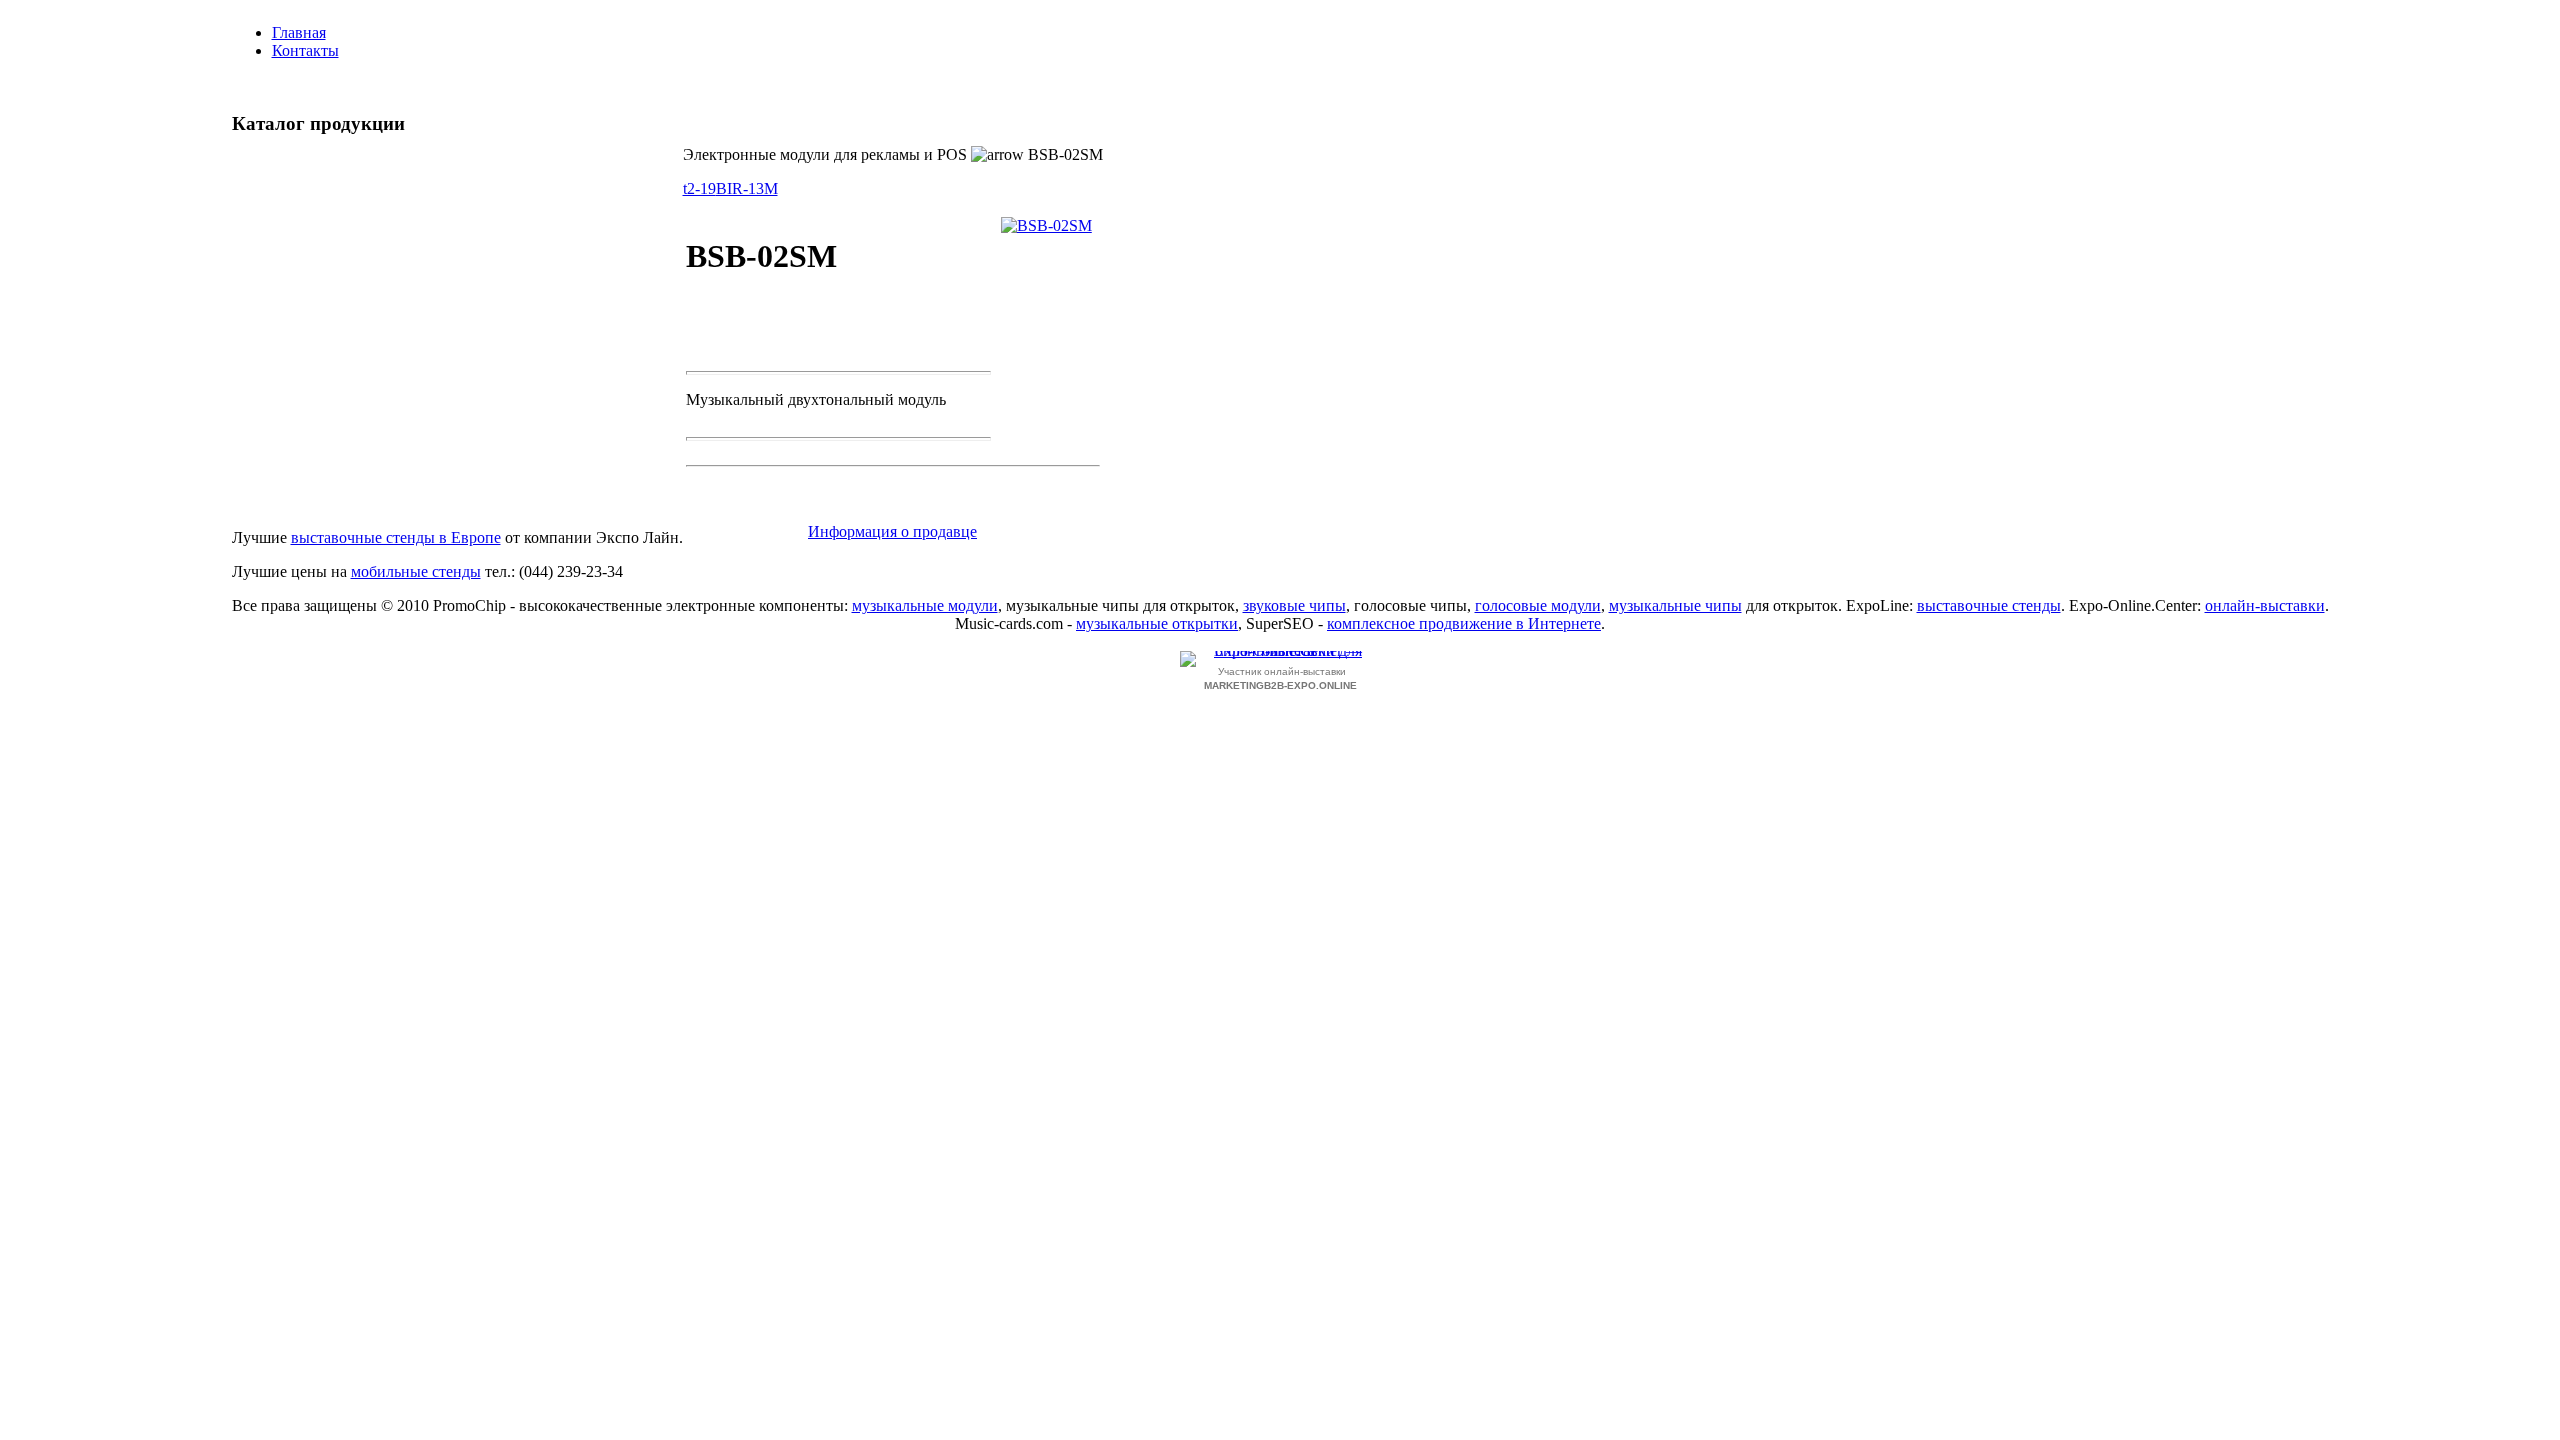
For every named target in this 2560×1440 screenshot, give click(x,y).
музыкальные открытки (1157, 623)
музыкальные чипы (1675, 605)
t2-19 (699, 188)
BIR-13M (747, 188)
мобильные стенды (416, 571)
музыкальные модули (925, 605)
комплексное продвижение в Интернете (1464, 623)
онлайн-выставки (2265, 605)
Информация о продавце (892, 531)
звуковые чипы (1294, 605)
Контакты (305, 50)
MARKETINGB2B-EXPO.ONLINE (1280, 685)
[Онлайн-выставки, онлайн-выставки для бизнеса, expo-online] (1280, 659)
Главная (299, 32)
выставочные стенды (1989, 605)
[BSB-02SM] (1046, 225)
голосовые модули (1538, 605)
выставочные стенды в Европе (396, 537)
